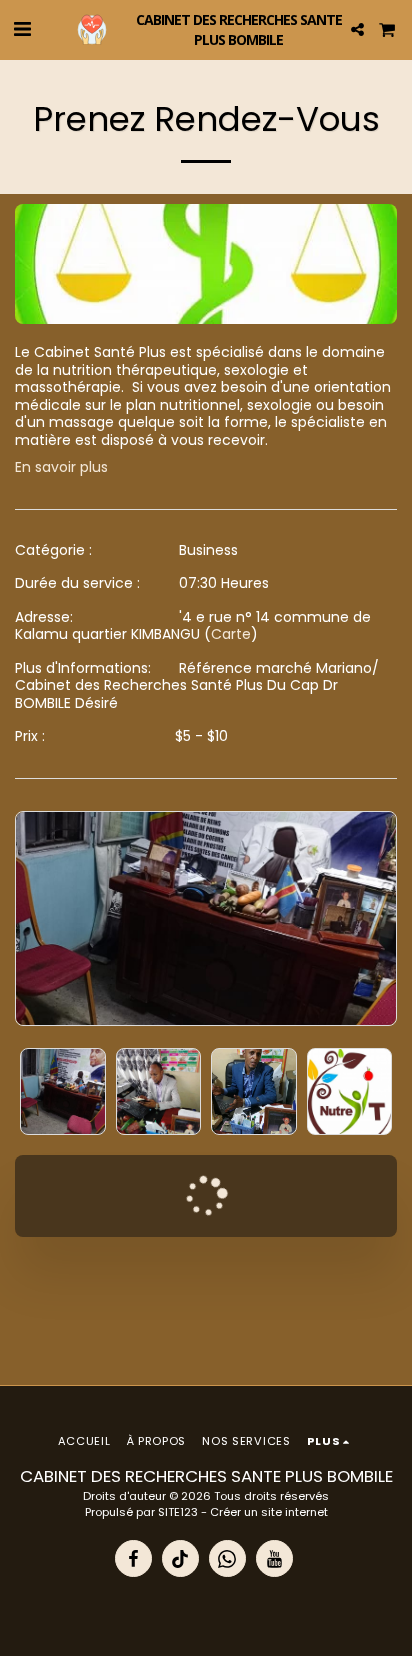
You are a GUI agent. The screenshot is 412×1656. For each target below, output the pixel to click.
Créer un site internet (269, 1512)
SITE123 (178, 1512)
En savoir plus (61, 468)
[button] (22, 29)
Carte (231, 634)
